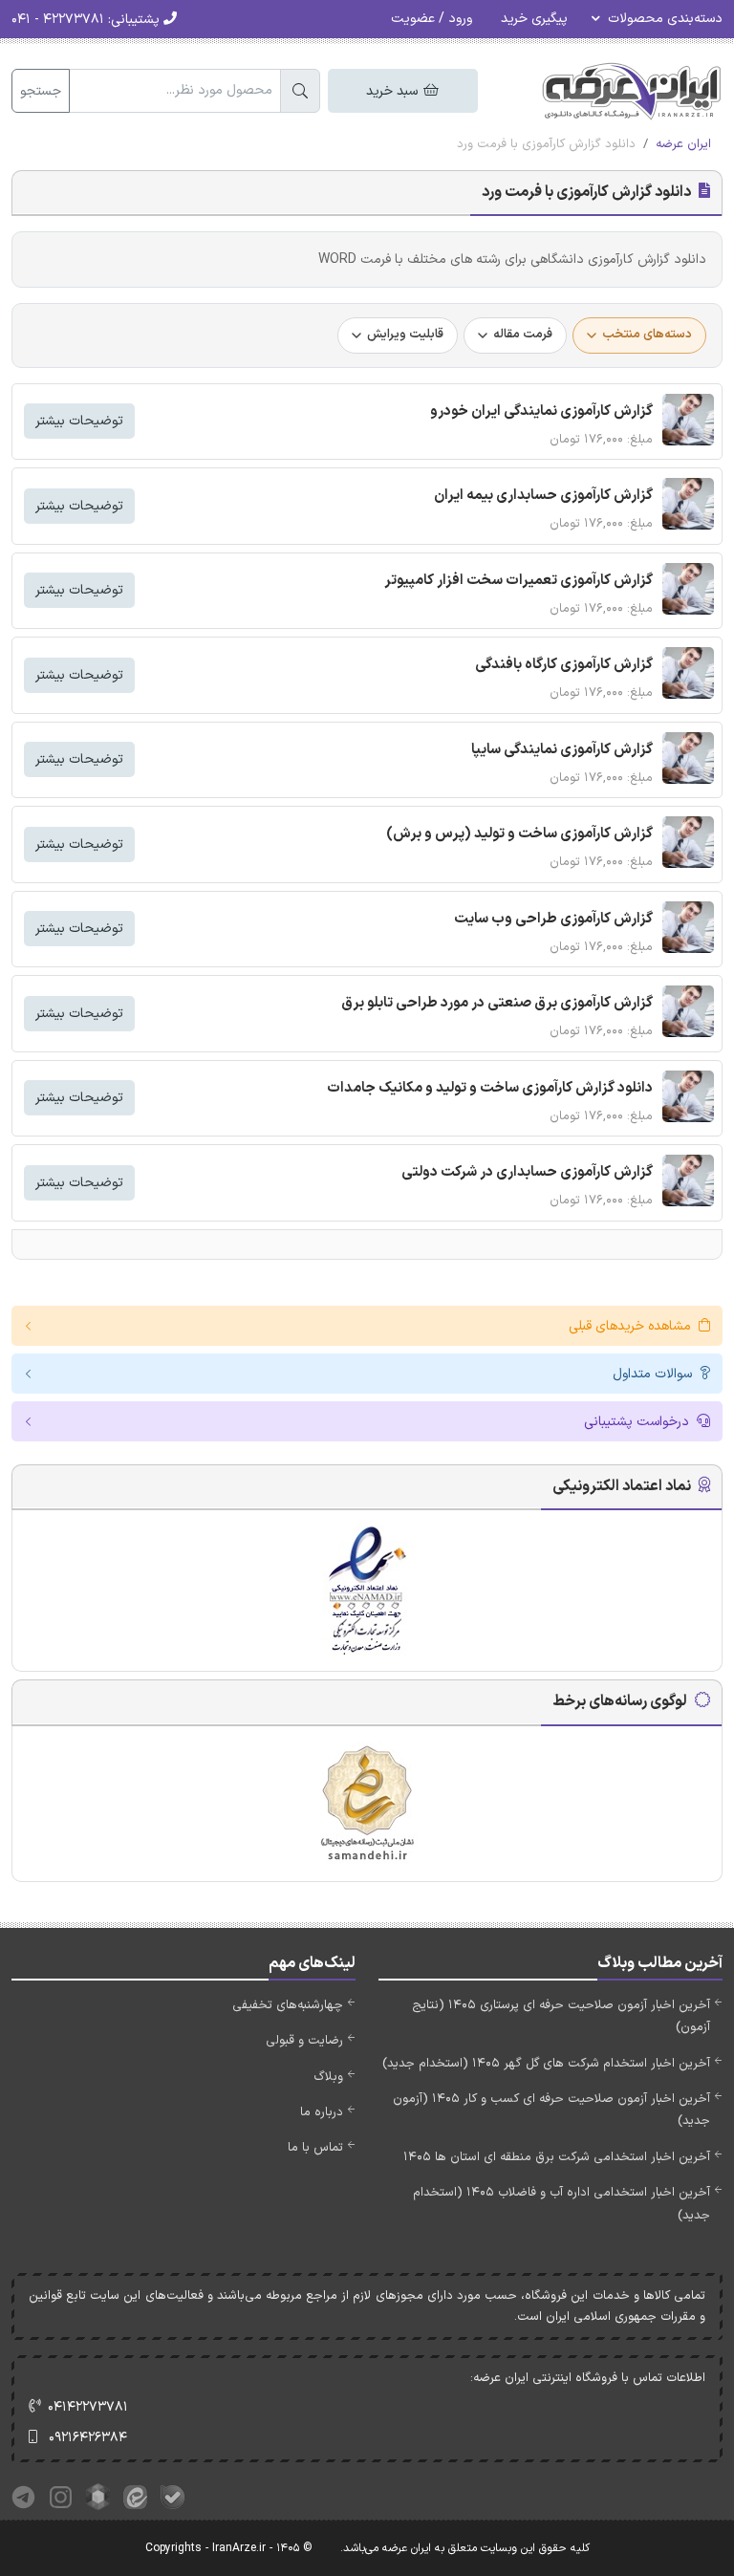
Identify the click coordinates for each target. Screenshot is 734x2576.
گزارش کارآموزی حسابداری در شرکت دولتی (527, 1172)
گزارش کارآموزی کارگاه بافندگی (564, 665)
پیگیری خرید (534, 19)
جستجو (41, 91)
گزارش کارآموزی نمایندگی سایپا (562, 750)
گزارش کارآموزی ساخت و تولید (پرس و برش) (519, 834)
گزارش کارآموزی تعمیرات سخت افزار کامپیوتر (518, 581)
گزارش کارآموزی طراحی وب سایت (553, 919)
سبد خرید (394, 91)
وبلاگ (328, 2077)
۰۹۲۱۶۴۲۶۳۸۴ (88, 2438)
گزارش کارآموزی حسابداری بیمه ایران (543, 496)
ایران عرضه (683, 144)
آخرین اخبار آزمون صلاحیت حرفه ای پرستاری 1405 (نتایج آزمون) (561, 2016)
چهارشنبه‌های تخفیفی (288, 2005)
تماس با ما (315, 2148)
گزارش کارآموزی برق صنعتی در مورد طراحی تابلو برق (497, 1003)
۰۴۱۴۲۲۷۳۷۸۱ (88, 2407)
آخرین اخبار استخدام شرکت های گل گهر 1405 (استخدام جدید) (546, 2064)
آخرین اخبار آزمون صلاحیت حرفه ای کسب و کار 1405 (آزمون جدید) (551, 2110)
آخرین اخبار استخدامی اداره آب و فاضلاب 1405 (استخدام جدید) (561, 2204)
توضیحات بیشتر (79, 421)
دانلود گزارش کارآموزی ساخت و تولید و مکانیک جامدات (490, 1088)
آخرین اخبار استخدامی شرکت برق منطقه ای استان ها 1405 (557, 2157)
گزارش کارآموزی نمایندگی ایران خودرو (541, 411)
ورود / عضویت (432, 19)
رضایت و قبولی (304, 2041)
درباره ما (322, 2112)
